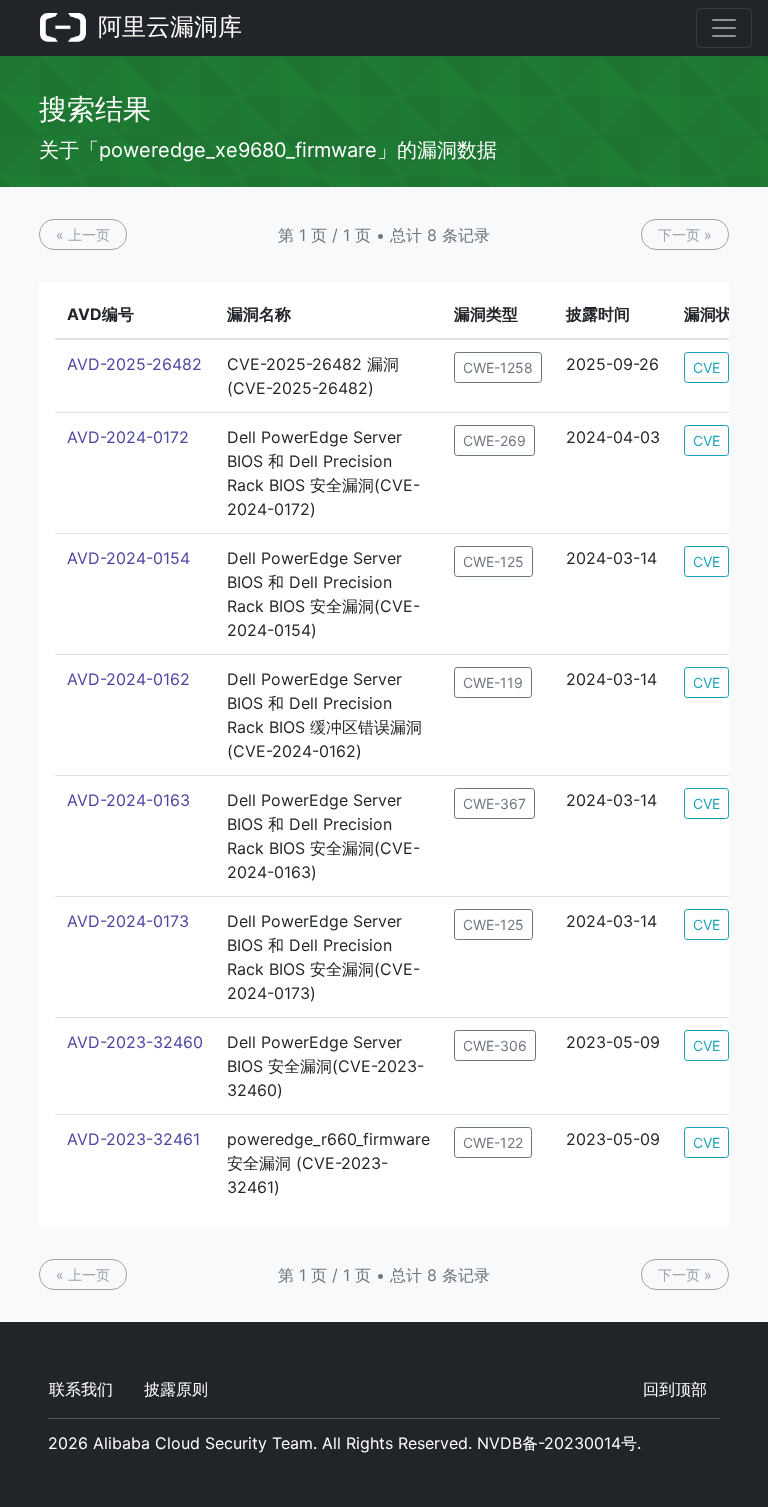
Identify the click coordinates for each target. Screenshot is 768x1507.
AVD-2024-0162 (128, 679)
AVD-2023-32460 (135, 1042)
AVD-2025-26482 (134, 364)
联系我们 (81, 1389)
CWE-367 (494, 803)
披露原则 (176, 1389)
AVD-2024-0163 (128, 800)
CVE (706, 367)
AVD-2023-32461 (133, 1139)
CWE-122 (493, 1142)
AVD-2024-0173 (128, 921)
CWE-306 (495, 1045)
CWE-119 (493, 682)
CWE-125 (493, 561)
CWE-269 (494, 440)
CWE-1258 (498, 367)
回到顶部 (675, 1389)
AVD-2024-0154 (128, 558)
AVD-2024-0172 (128, 437)
